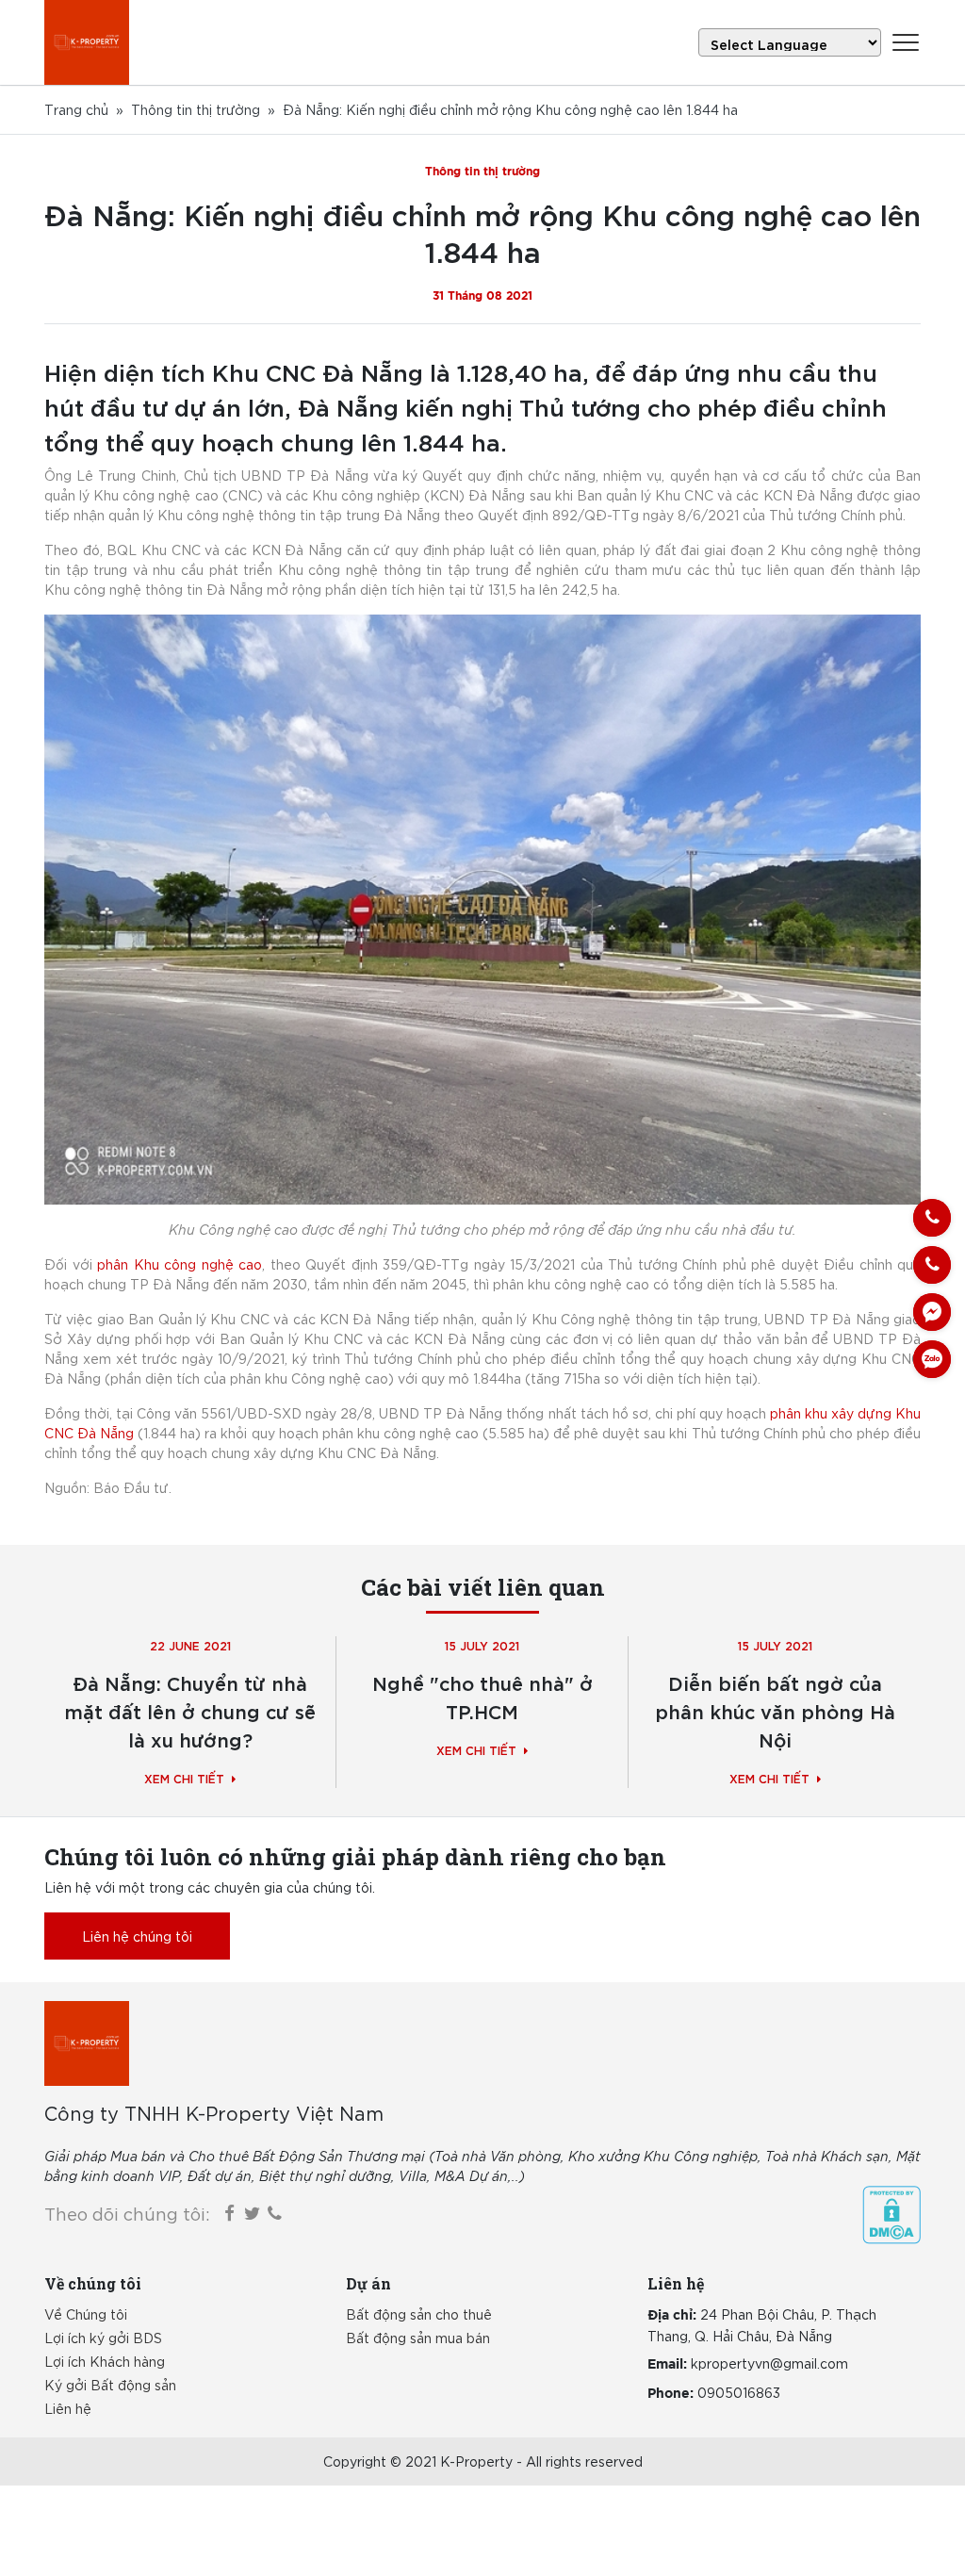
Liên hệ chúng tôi (137, 1936)
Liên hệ (68, 2408)
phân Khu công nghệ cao (180, 1264)
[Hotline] (932, 1218)
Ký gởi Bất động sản (110, 2385)
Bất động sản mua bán (418, 2338)
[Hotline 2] (932, 1265)
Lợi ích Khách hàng (105, 2361)
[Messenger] (932, 1312)
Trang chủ (76, 109)
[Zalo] (932, 1359)
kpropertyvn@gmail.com (769, 2363)
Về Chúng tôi (86, 2314)
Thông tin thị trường (196, 109)
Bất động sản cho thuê (419, 2314)
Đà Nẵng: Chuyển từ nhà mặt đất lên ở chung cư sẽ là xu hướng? (190, 1710)
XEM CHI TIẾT (184, 1778)
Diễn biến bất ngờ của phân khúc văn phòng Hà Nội (775, 1710)
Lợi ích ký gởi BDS (103, 2338)
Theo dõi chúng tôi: (127, 2213)
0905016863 (739, 2392)
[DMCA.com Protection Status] (891, 2215)
